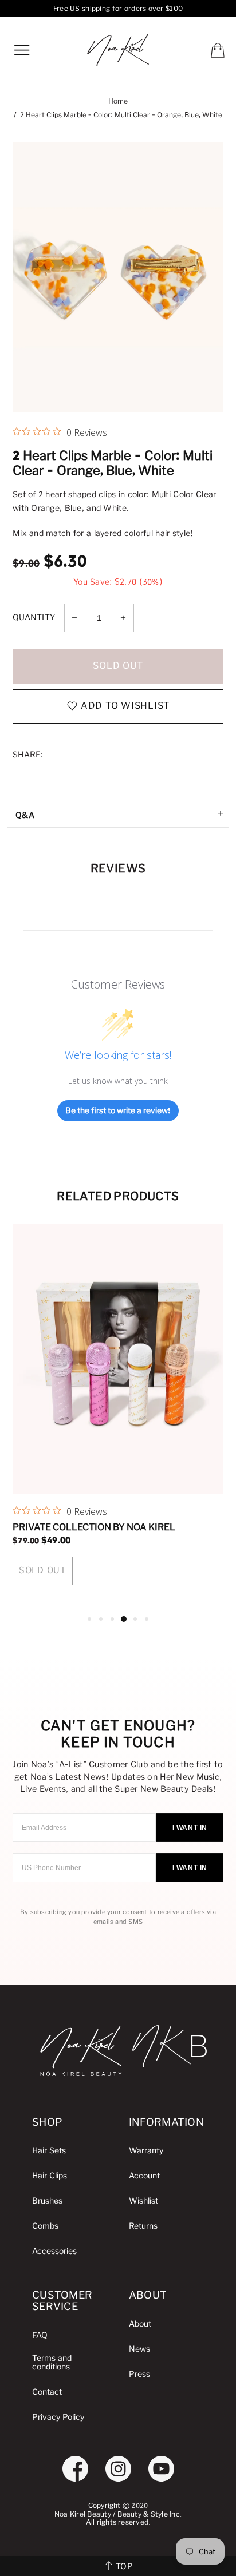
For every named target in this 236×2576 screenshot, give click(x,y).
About (140, 2324)
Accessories (54, 2251)
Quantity (34, 618)
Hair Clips (50, 2176)
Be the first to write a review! (118, 1111)
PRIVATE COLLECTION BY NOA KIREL (94, 1527)
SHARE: (28, 755)
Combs (45, 2226)
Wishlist (143, 2201)
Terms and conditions (52, 2363)
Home (118, 102)
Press (139, 2374)
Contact (47, 2392)
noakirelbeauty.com (118, 50)
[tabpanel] (118, 1418)
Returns (143, 2226)
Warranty (146, 2151)
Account (144, 2176)
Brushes (47, 2201)
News (139, 2349)
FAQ (40, 2335)
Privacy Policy (58, 2417)
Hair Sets (49, 2151)
